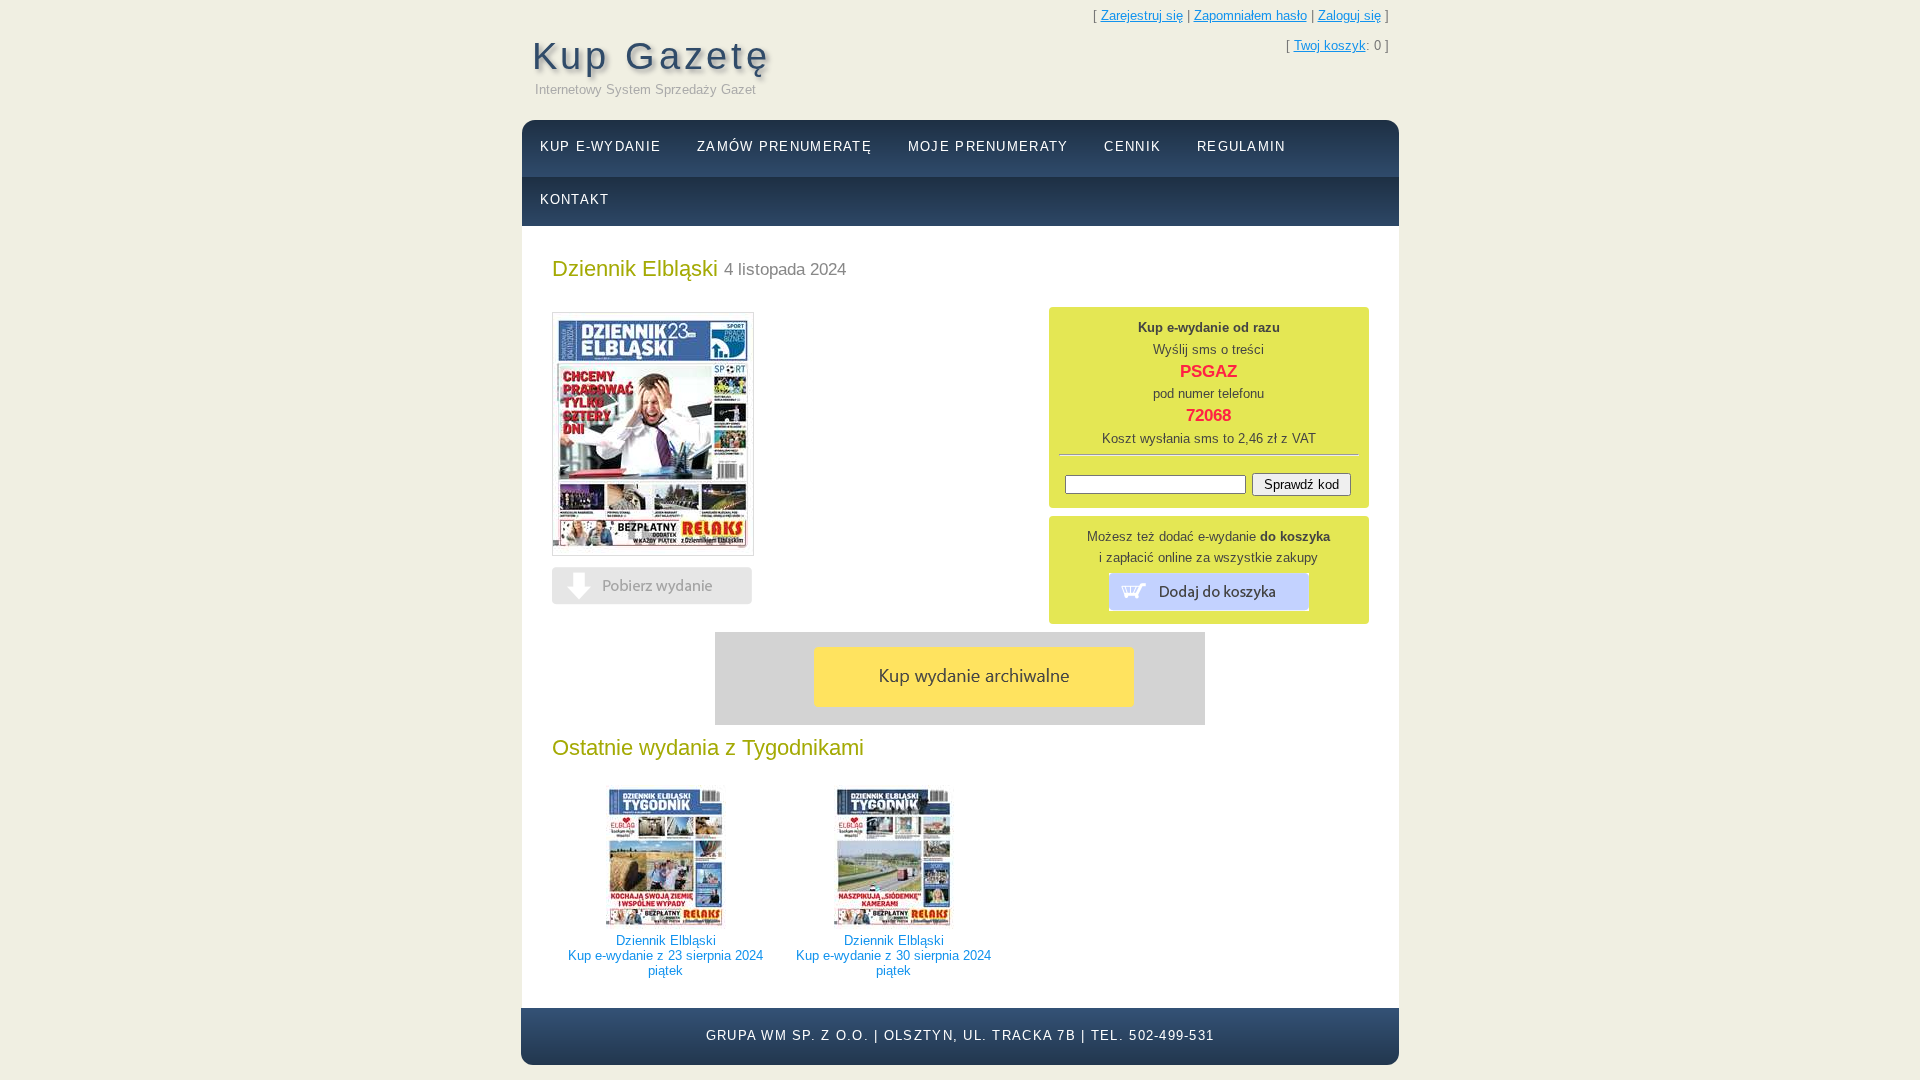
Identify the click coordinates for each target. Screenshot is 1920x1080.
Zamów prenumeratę (784, 146)
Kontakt (575, 199)
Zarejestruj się (1142, 15)
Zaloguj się (1349, 15)
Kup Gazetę (651, 55)
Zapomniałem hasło (1250, 15)
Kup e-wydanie (601, 146)
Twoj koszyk (1330, 45)
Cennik (1132, 146)
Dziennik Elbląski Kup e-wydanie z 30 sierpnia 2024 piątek (893, 955)
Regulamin (1241, 146)
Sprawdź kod (1301, 484)
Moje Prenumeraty (988, 146)
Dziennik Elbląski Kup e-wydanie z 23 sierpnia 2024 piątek (665, 955)
